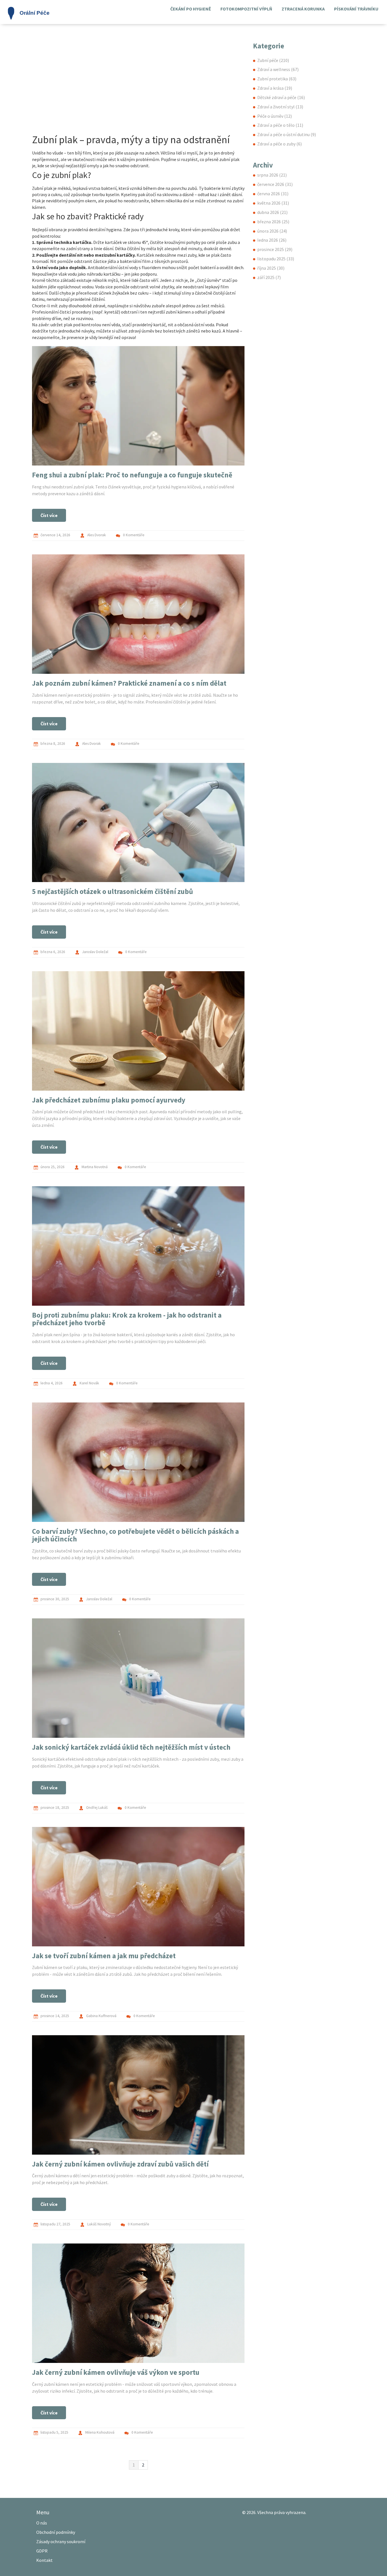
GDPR (42, 2551)
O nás (42, 2523)
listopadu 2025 (276, 259)
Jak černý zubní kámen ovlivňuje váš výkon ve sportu (116, 2372)
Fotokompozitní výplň (246, 9)
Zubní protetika (277, 79)
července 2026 (275, 184)
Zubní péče (273, 60)
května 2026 (273, 203)
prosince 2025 (275, 249)
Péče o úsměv (275, 116)
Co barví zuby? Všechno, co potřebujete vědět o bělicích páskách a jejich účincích (135, 1535)
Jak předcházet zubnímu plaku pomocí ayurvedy (109, 1100)
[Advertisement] (138, 90)
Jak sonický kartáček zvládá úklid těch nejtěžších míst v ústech (131, 1747)
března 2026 (273, 222)
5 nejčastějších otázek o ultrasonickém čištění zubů (112, 891)
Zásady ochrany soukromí (61, 2541)
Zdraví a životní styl (280, 107)
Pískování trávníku (356, 9)
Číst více (49, 515)
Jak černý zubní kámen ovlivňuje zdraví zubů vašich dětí (120, 2164)
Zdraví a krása (275, 88)
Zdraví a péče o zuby (279, 144)
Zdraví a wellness (278, 69)
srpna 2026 (272, 175)
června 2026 (273, 194)
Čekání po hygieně (191, 9)
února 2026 (272, 231)
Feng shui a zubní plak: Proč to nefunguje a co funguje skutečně (132, 475)
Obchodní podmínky (56, 2532)
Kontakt (44, 2560)
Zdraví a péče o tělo (280, 125)
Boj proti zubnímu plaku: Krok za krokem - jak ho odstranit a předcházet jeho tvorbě (127, 1319)
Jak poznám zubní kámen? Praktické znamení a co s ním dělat (129, 683)
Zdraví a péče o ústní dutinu (287, 134)
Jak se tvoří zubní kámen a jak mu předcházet (104, 1956)
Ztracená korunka (303, 9)
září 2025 (269, 277)
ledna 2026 (272, 240)
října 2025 (271, 268)
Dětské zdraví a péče (281, 97)
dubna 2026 (272, 212)
